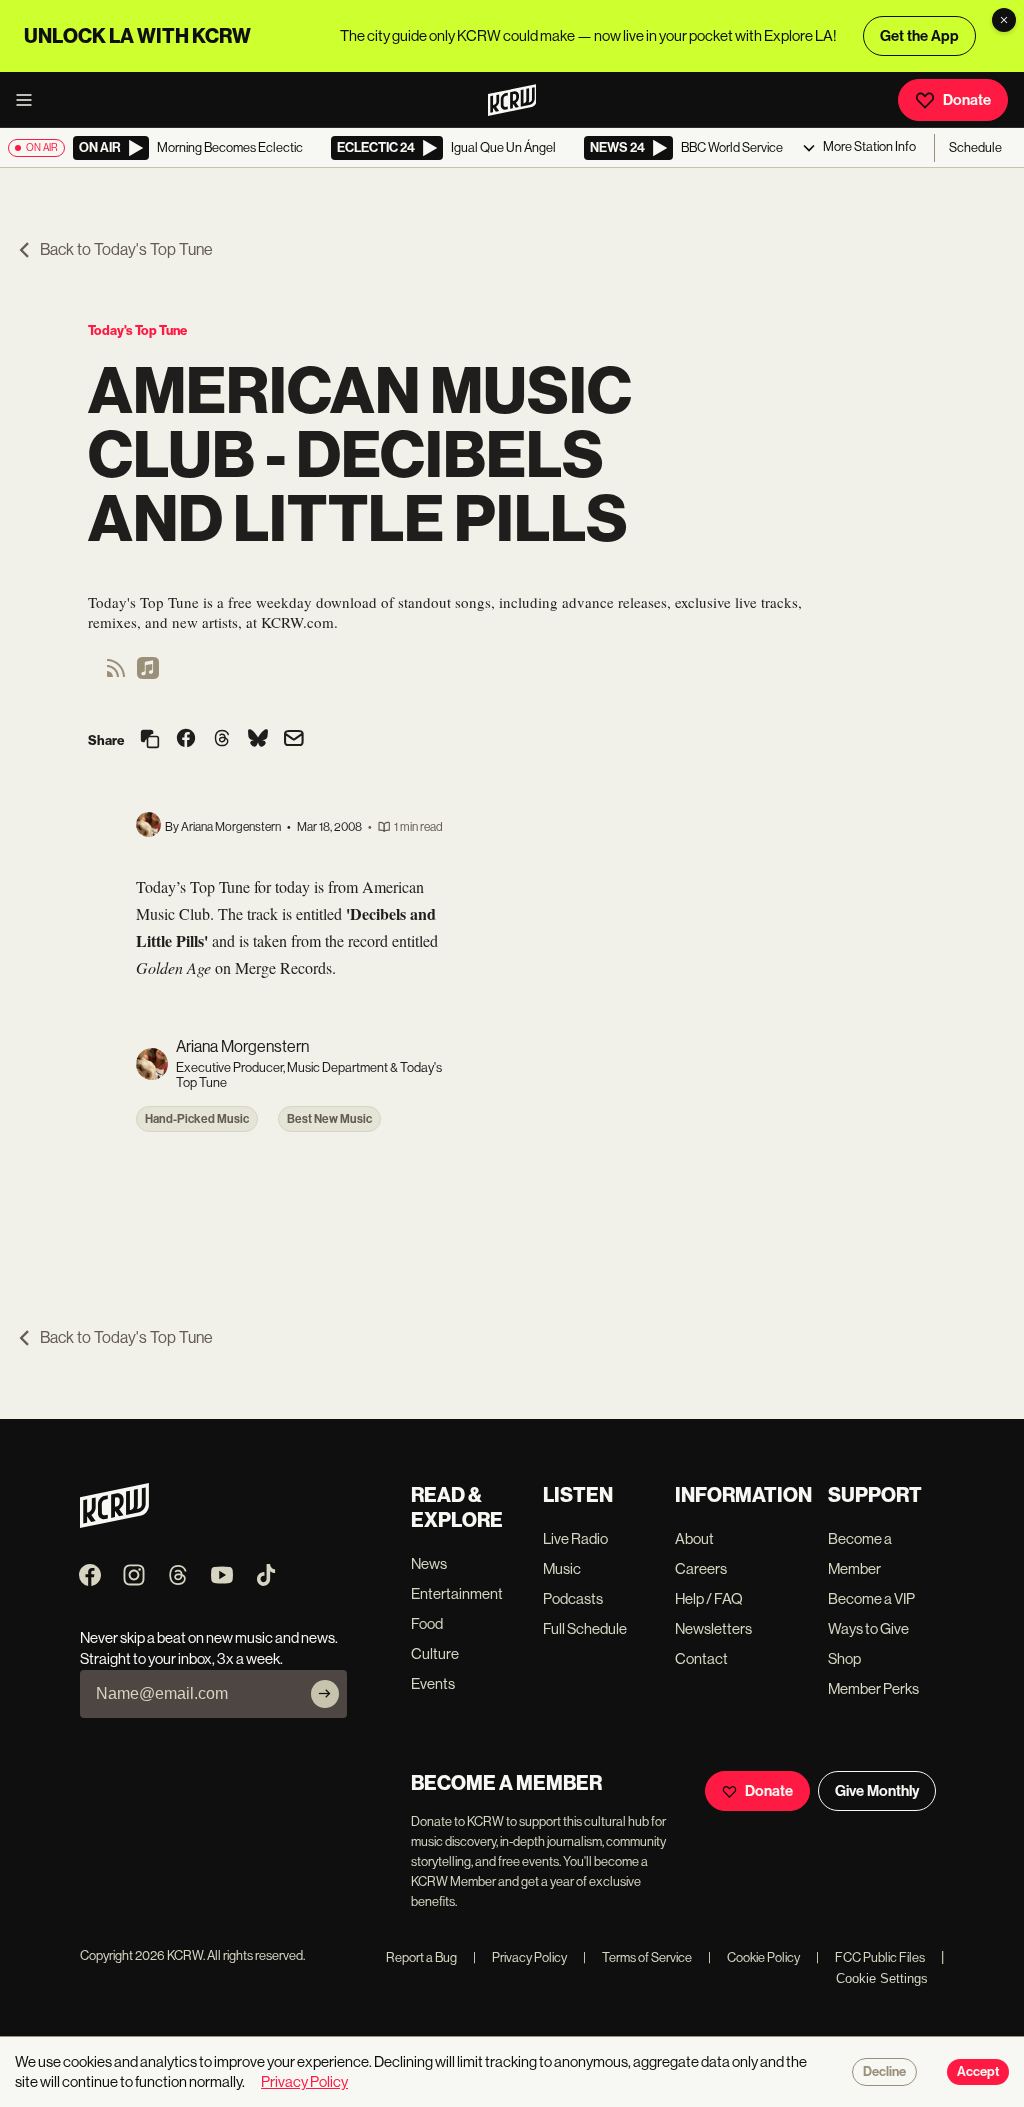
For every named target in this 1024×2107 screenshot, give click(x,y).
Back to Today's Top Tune (126, 249)
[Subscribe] (325, 1694)
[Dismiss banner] (1004, 20)
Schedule (975, 147)
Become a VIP (871, 1598)
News (429, 1563)
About (694, 1538)
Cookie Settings (882, 1978)
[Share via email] (294, 740)
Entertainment (457, 1593)
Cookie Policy (754, 1957)
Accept (978, 2072)
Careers (701, 1568)
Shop (844, 1658)
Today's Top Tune (137, 330)
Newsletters (713, 1628)
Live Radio (575, 1538)
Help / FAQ (709, 1598)
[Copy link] (150, 740)
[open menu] (30, 100)
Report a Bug (421, 1957)
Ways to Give (868, 1628)
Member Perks (873, 1688)
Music (562, 1568)
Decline (884, 2072)
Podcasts (573, 1598)
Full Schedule (585, 1628)
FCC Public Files (870, 1957)
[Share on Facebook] (186, 740)
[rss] (116, 674)
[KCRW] (114, 1522)
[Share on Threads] (222, 740)
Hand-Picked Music (197, 1119)
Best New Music (329, 1119)
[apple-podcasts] (148, 674)
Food (427, 1623)
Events (433, 1683)
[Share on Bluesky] (258, 740)
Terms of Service (637, 1957)
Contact (701, 1658)
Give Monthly (877, 1791)
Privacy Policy (520, 1957)
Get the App (919, 36)
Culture (435, 1653)
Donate (967, 100)
